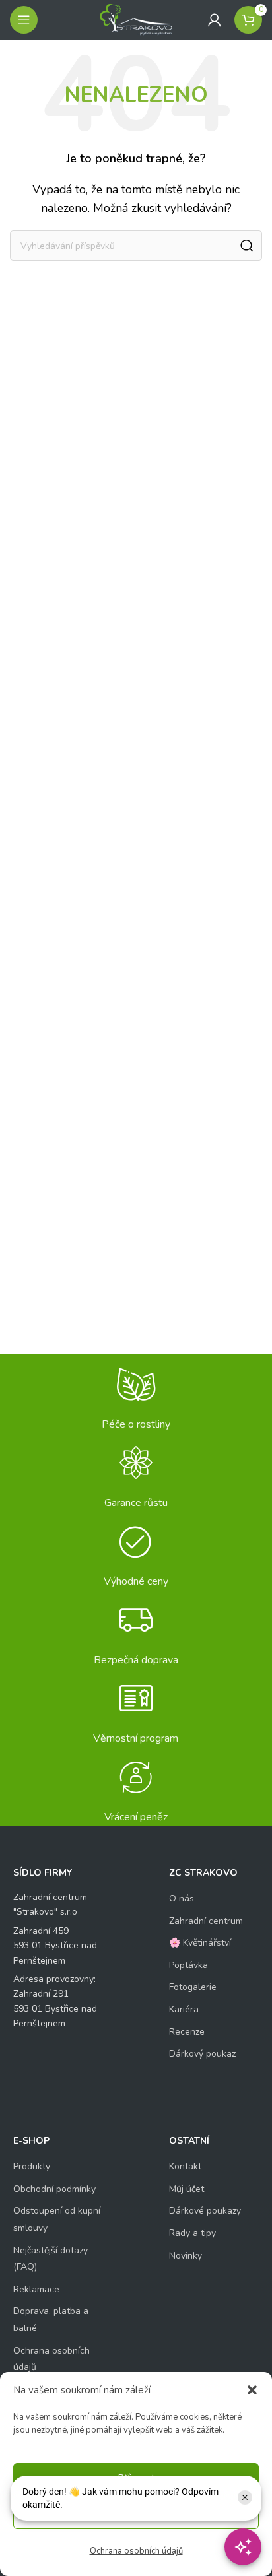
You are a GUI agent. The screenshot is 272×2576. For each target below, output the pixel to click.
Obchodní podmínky (54, 2189)
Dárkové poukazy (205, 2211)
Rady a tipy (192, 2233)
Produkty (32, 2166)
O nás (182, 1899)
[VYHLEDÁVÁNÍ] (247, 246)
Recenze (187, 2032)
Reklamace (36, 2289)
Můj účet (187, 2189)
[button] (252, 2390)
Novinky (186, 2256)
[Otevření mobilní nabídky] (24, 20)
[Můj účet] (215, 20)
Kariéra (184, 2009)
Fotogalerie (193, 1987)
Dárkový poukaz (202, 2054)
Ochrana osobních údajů (136, 2551)
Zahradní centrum (206, 1921)
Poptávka (188, 1965)
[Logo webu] (136, 19)
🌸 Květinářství (200, 1943)
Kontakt (185, 2166)
